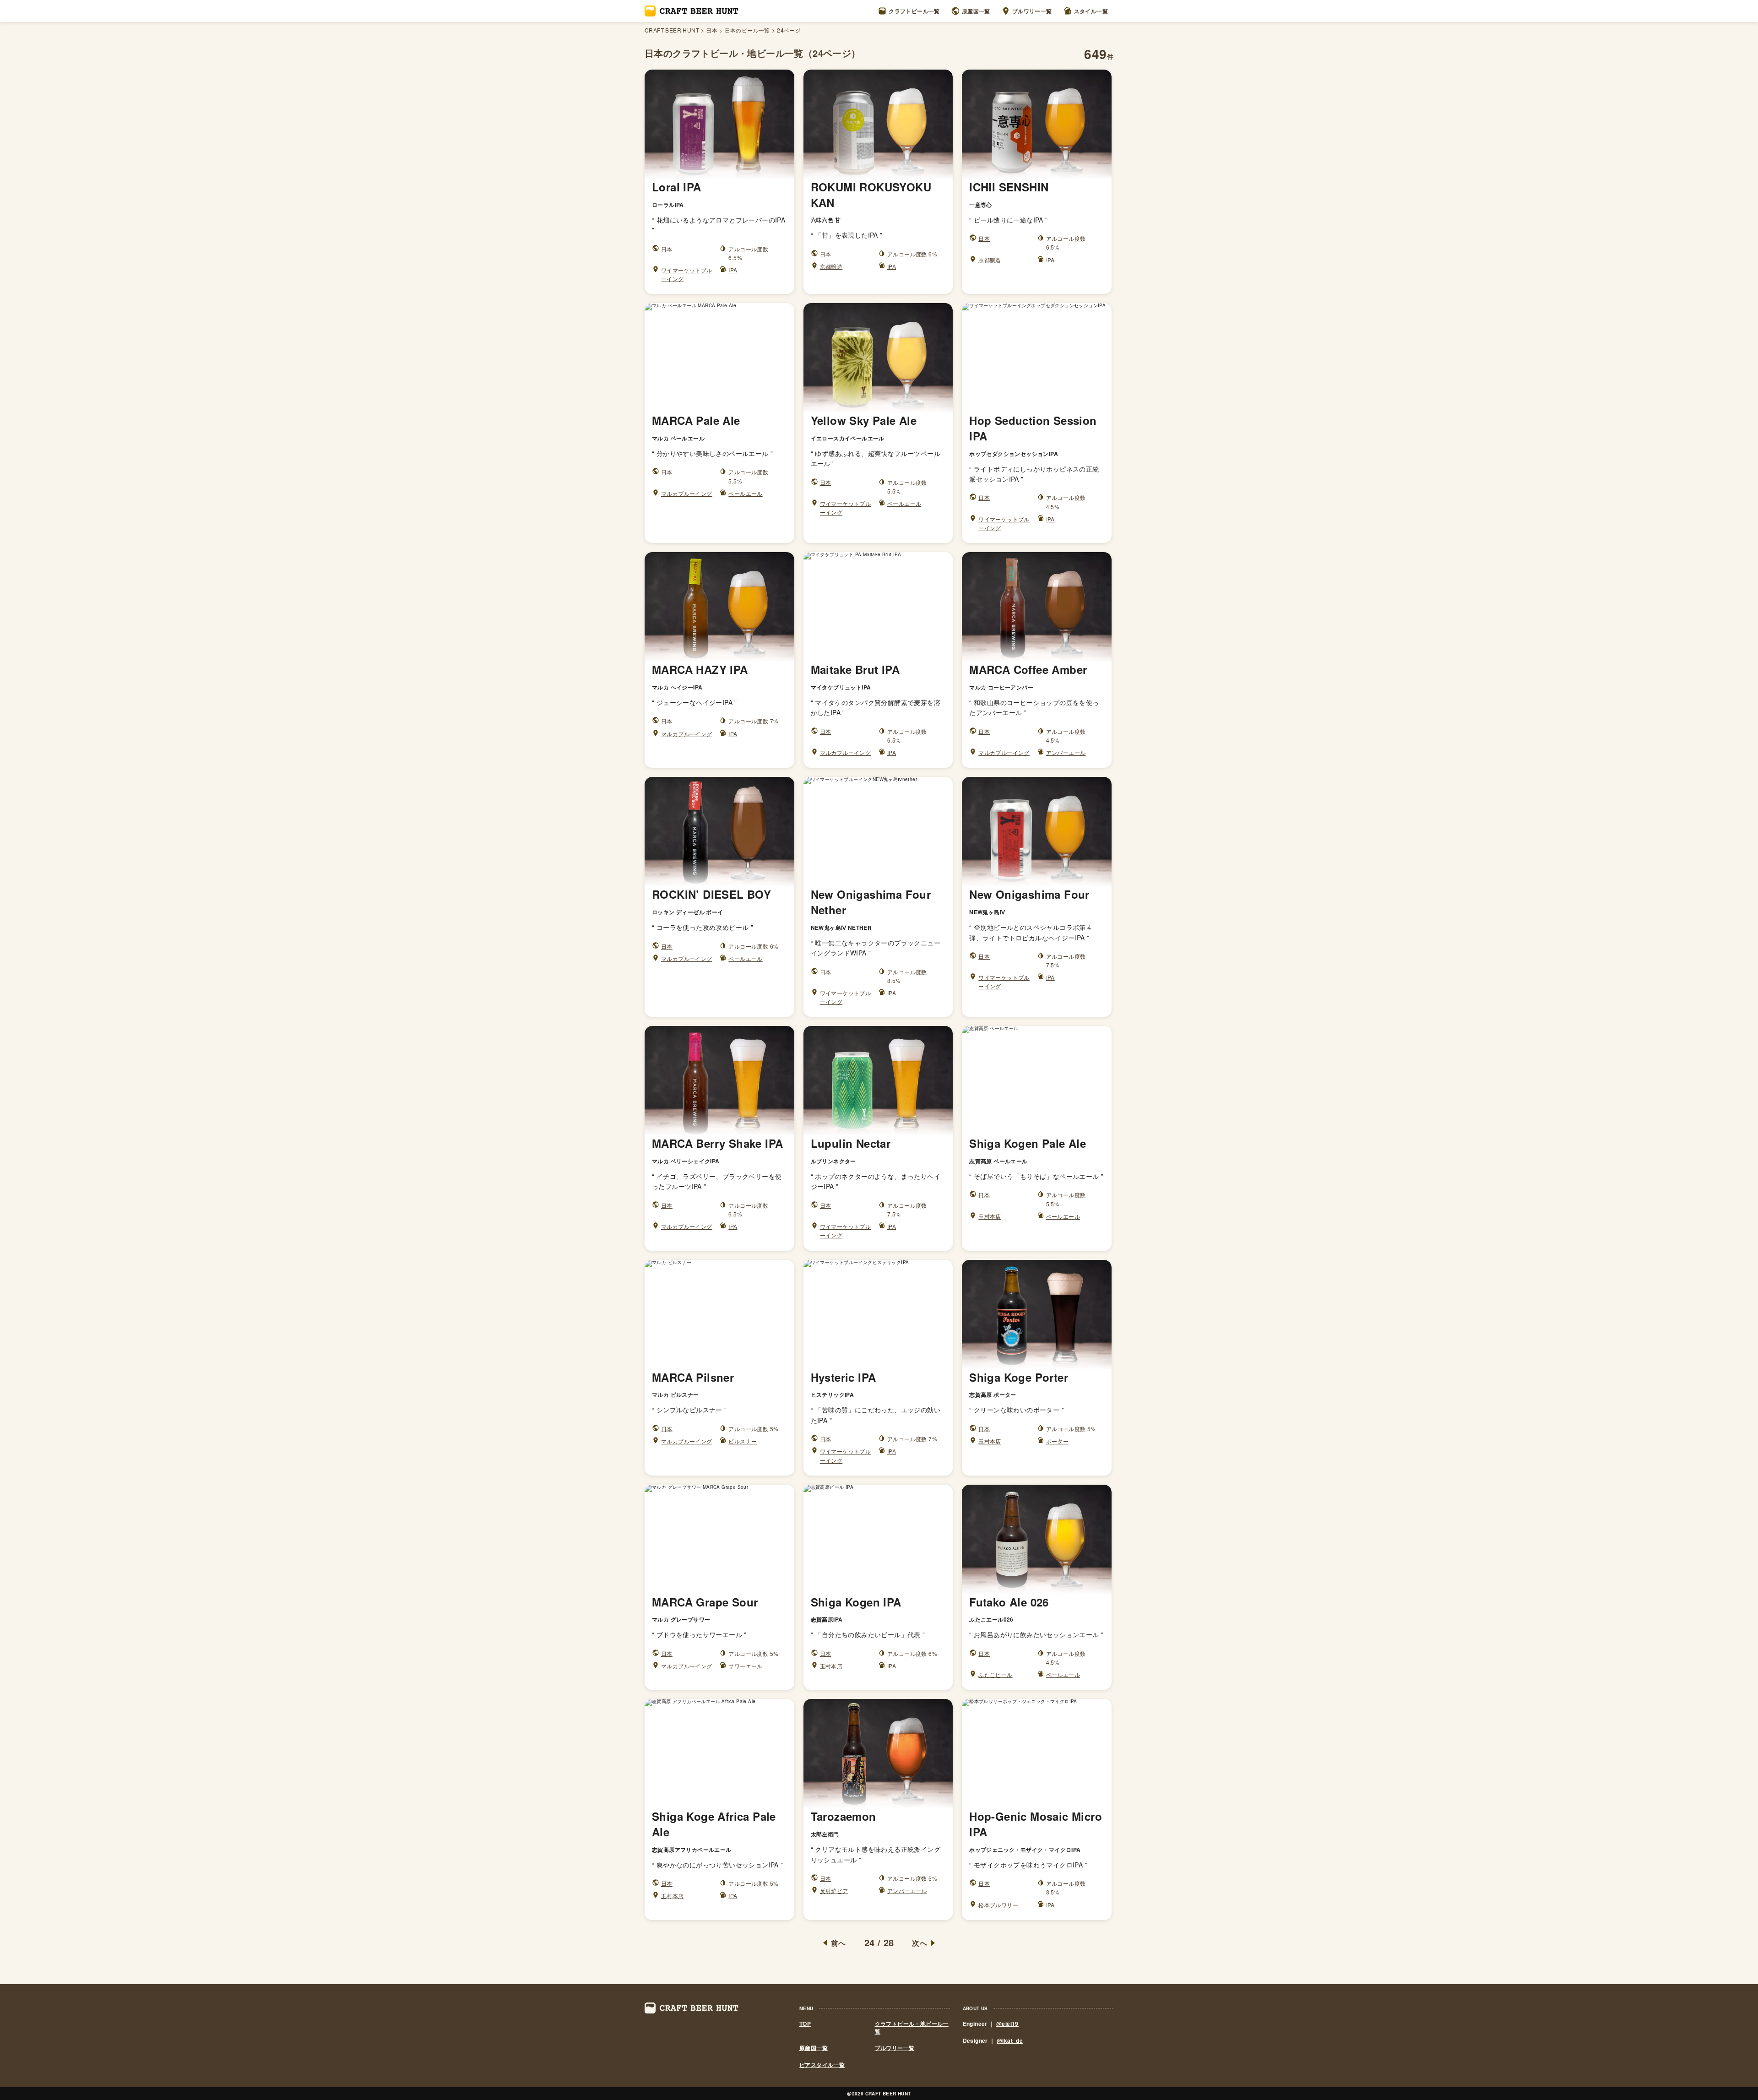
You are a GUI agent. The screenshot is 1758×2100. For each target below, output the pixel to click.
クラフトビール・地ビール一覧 (912, 2028)
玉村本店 (990, 1216)
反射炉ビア (834, 1891)
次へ (920, 1943)
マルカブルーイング (687, 493)
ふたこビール (995, 1674)
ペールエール (745, 493)
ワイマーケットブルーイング (687, 274)
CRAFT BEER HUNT (672, 30)
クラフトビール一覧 (914, 11)
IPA (733, 270)
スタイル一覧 (1091, 11)
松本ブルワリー (998, 1905)
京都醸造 (831, 266)
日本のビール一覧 (747, 30)
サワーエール (745, 1666)
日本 (712, 30)
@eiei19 (1007, 2024)
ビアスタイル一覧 (822, 2065)
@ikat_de (1010, 2040)
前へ (838, 1943)
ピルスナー (743, 1441)
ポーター (1058, 1441)
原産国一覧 (976, 11)
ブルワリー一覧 (1032, 11)
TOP (805, 2024)
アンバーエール (1066, 752)
